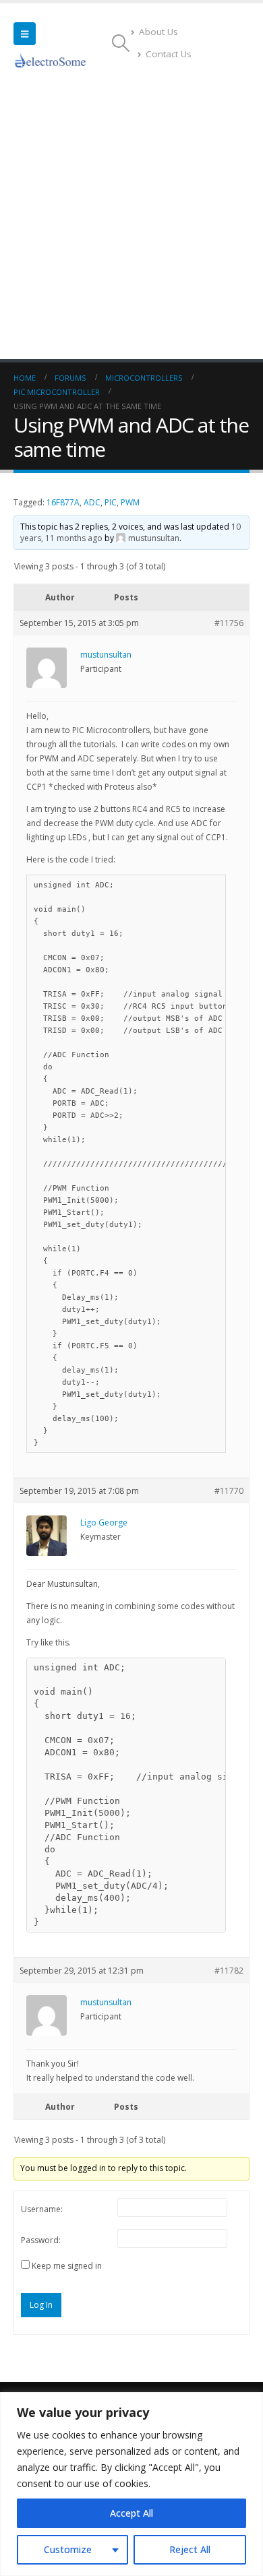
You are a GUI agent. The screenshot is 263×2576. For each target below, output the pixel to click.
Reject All (190, 2549)
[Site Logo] (51, 60)
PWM (130, 502)
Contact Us (169, 54)
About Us (158, 32)
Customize (68, 2549)
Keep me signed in (67, 2266)
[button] (25, 34)
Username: (42, 2209)
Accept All (131, 2513)
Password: (41, 2240)
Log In (41, 2305)
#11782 (229, 1971)
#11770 (229, 1491)
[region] (131, 2484)
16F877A (63, 502)
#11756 (229, 623)
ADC (92, 502)
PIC (111, 502)
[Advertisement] (131, 221)
